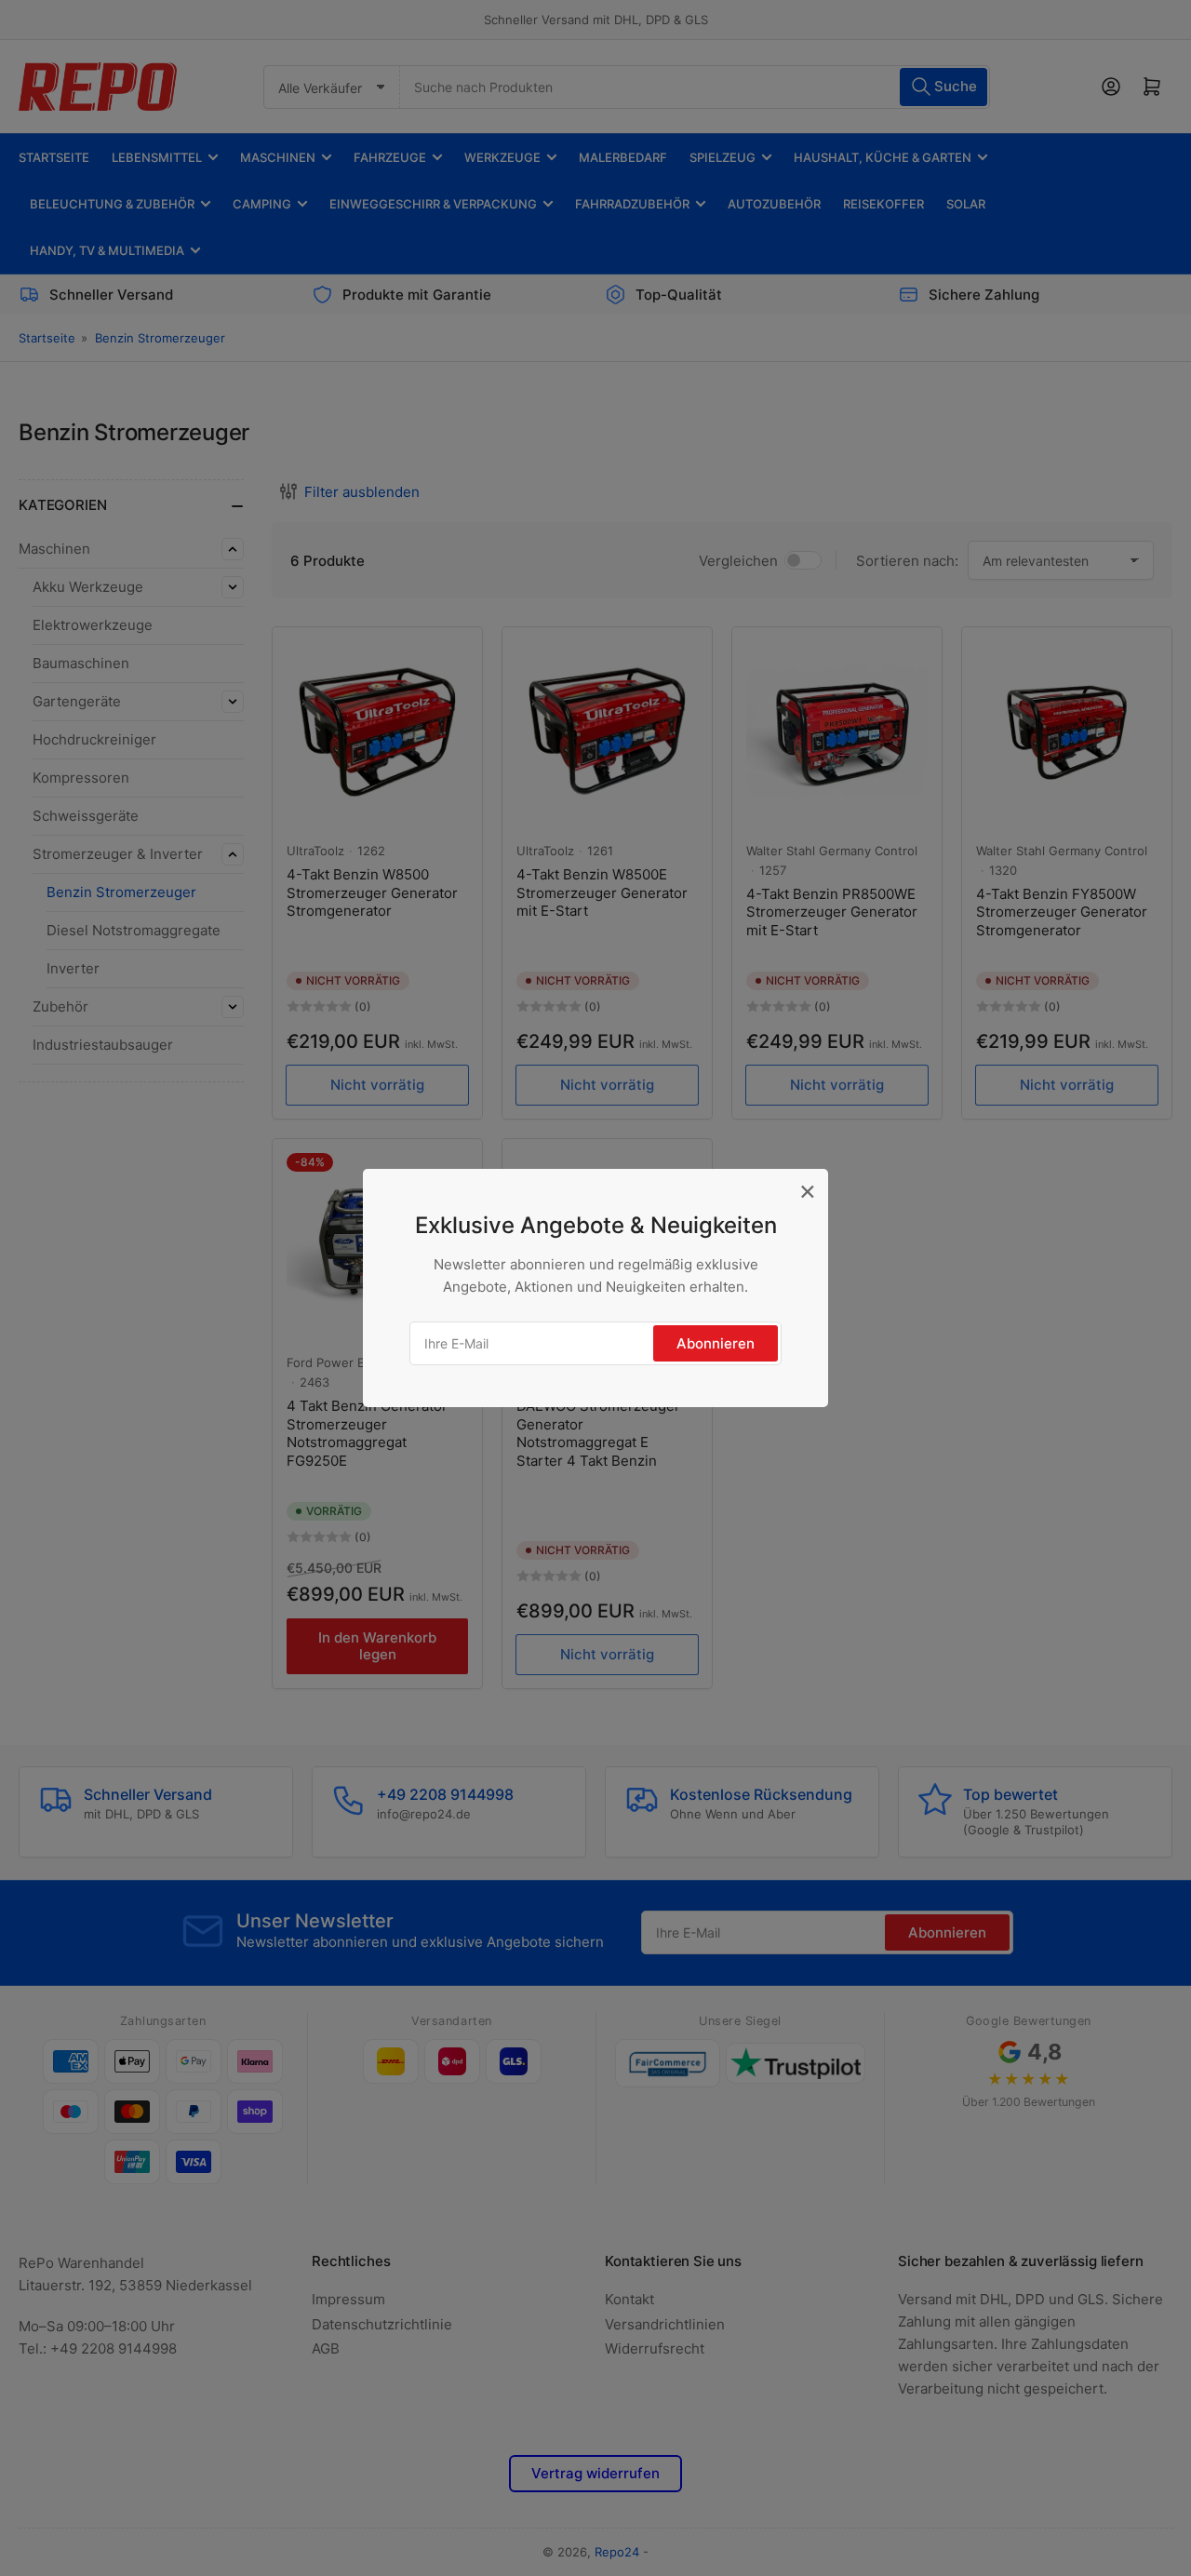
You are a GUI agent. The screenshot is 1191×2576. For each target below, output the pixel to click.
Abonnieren (716, 1343)
